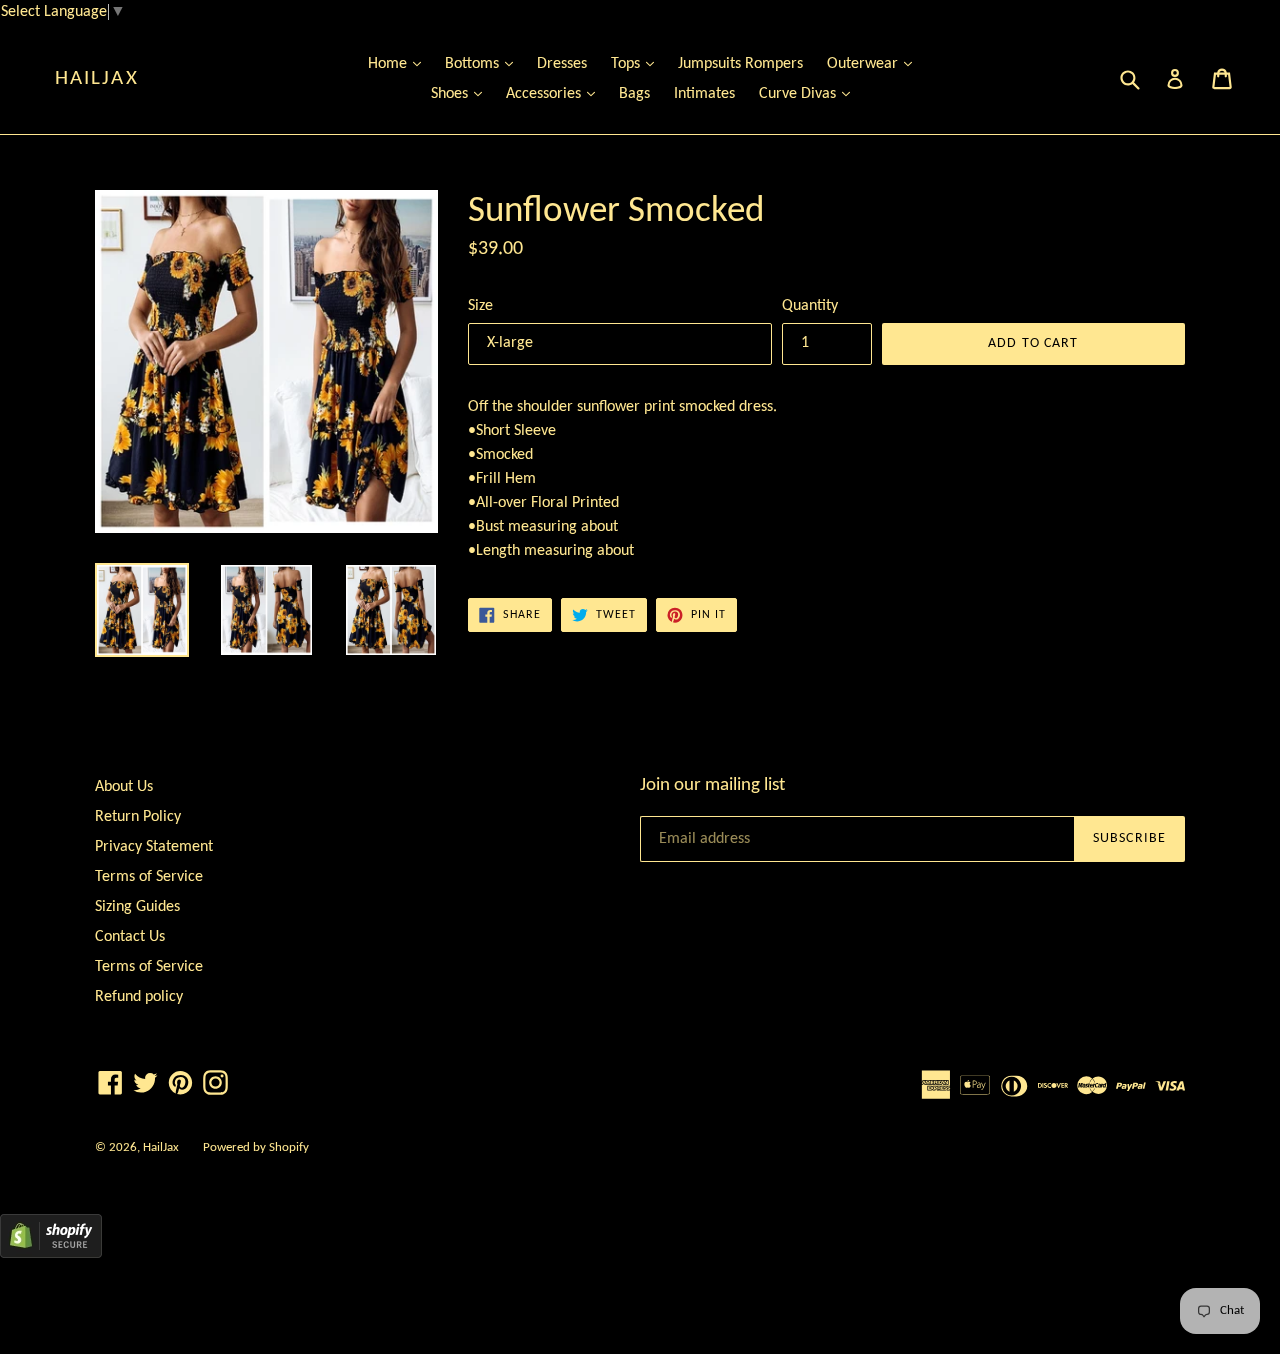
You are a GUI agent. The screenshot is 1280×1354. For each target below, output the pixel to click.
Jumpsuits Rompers (740, 64)
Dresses (562, 64)
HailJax (97, 78)
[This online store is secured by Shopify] (51, 1254)
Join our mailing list (712, 785)
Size (480, 306)
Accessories (555, 93)
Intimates (704, 94)
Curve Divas (809, 93)
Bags (634, 94)
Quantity (810, 306)
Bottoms (484, 63)
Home (399, 63)
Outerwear (874, 63)
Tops (637, 63)
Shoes (461, 93)
